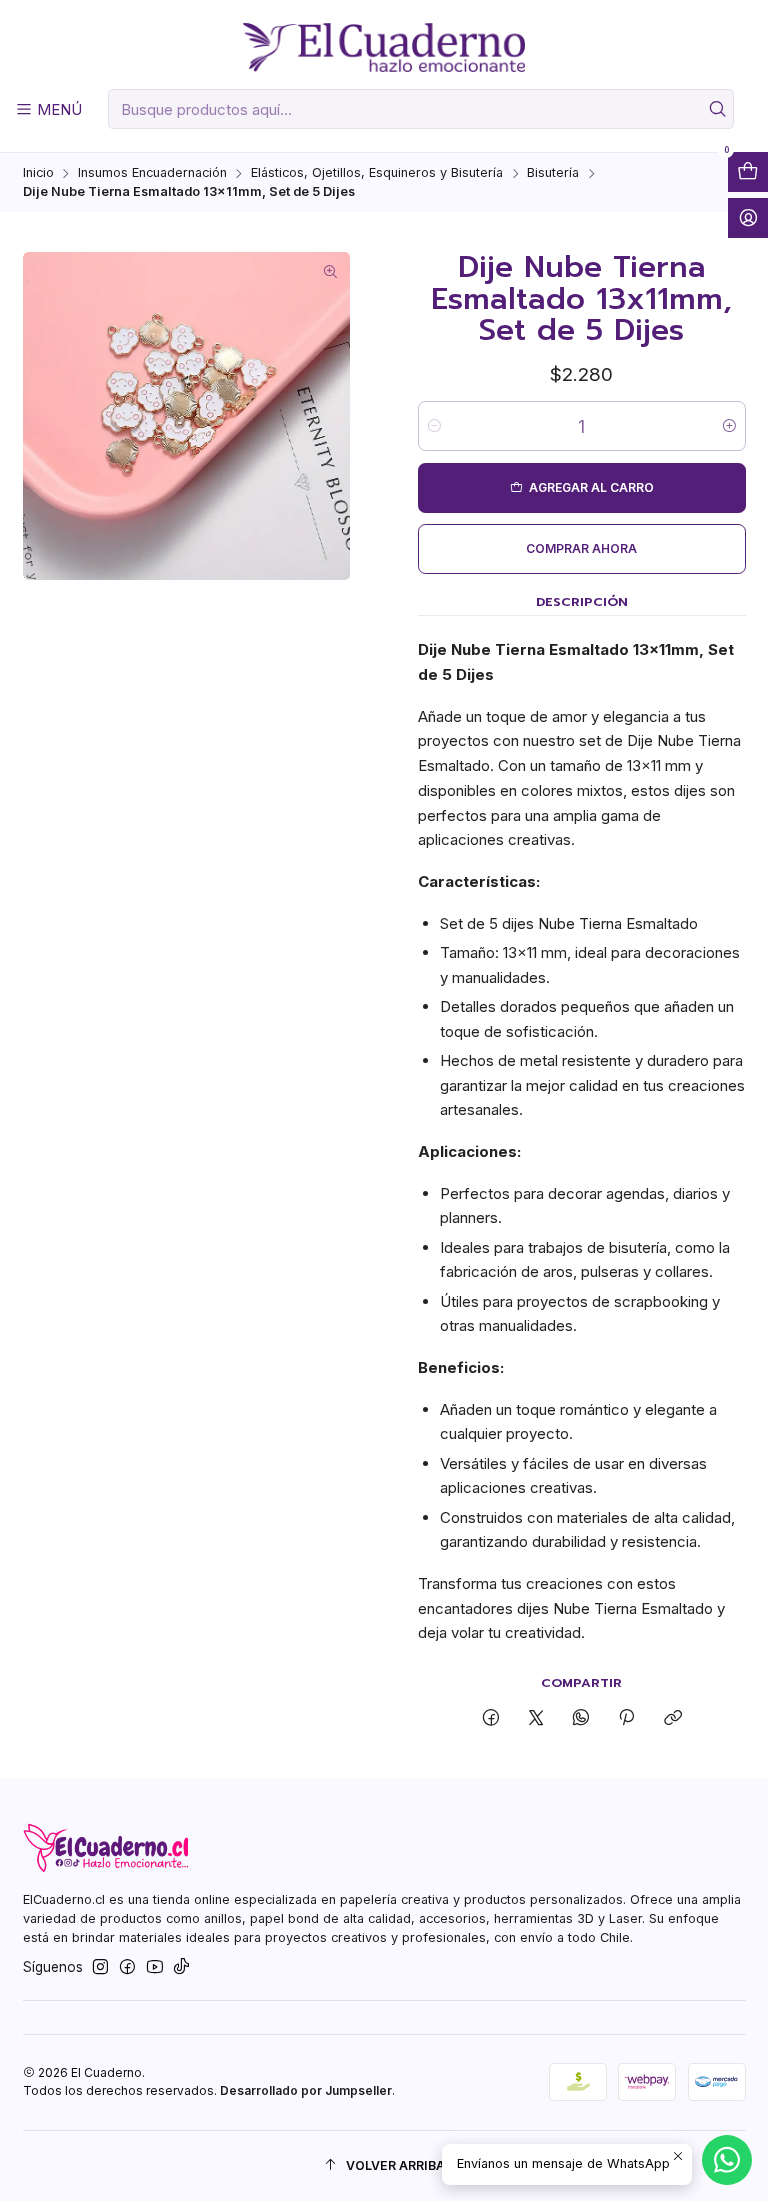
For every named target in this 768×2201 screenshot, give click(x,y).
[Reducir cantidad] (434, 426)
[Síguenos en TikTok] (181, 1967)
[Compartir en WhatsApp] (581, 1718)
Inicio (38, 173)
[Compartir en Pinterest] (627, 1718)
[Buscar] (717, 109)
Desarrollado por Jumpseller (306, 2090)
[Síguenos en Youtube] (155, 1967)
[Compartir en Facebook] (490, 1718)
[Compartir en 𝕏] (535, 1718)
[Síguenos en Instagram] (100, 1967)
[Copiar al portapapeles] (672, 1718)
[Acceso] (748, 218)
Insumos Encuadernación (152, 173)
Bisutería (553, 173)
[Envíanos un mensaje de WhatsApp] (727, 2160)
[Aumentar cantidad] (729, 426)
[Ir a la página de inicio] (383, 48)
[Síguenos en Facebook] (127, 1967)
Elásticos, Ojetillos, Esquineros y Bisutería (377, 173)
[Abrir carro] (748, 172)
